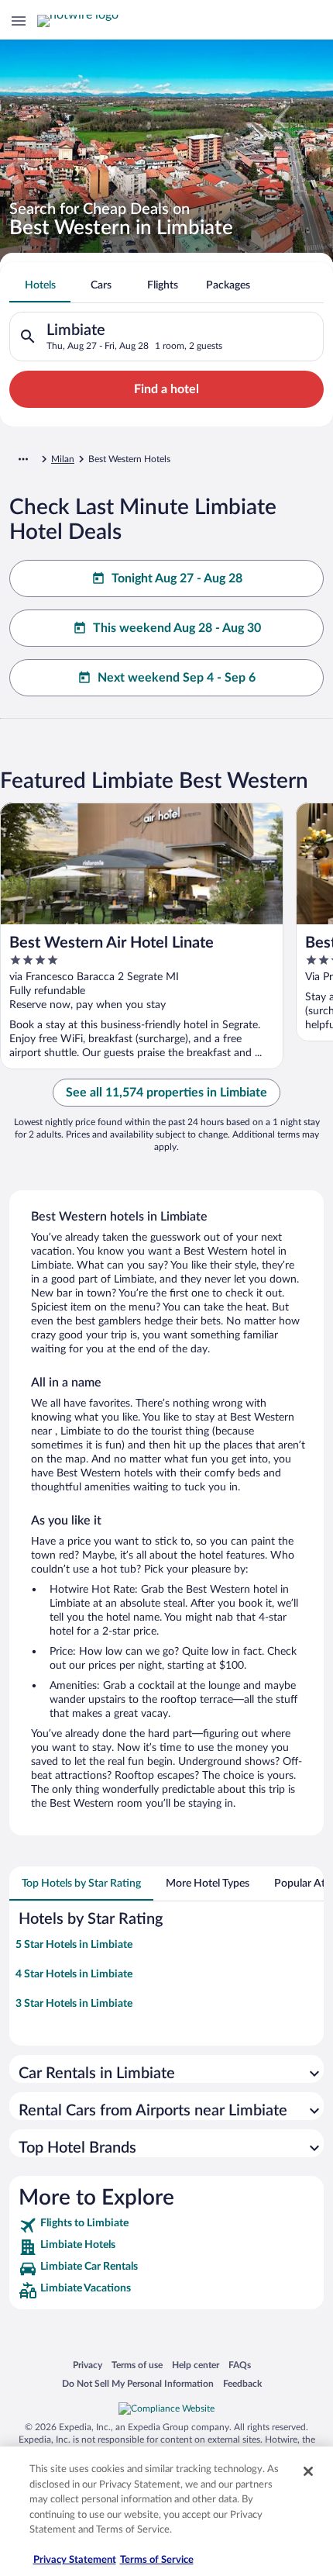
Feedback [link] (242, 2383)
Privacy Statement (75, 2560)
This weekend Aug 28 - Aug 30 (177, 628)
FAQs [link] (240, 2365)
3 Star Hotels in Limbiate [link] (74, 2004)
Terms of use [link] (137, 2365)
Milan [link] (63, 459)
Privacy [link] (88, 2365)
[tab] (40, 285)
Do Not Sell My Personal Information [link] (138, 2383)
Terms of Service (157, 2560)
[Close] (308, 2471)
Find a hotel (166, 389)
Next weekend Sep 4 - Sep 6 (177, 678)
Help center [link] (196, 2365)
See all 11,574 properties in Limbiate (166, 1093)
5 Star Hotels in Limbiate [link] (74, 1945)
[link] (166, 2226)
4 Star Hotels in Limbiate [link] (74, 1974)
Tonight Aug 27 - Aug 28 (177, 578)
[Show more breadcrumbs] (23, 459)
